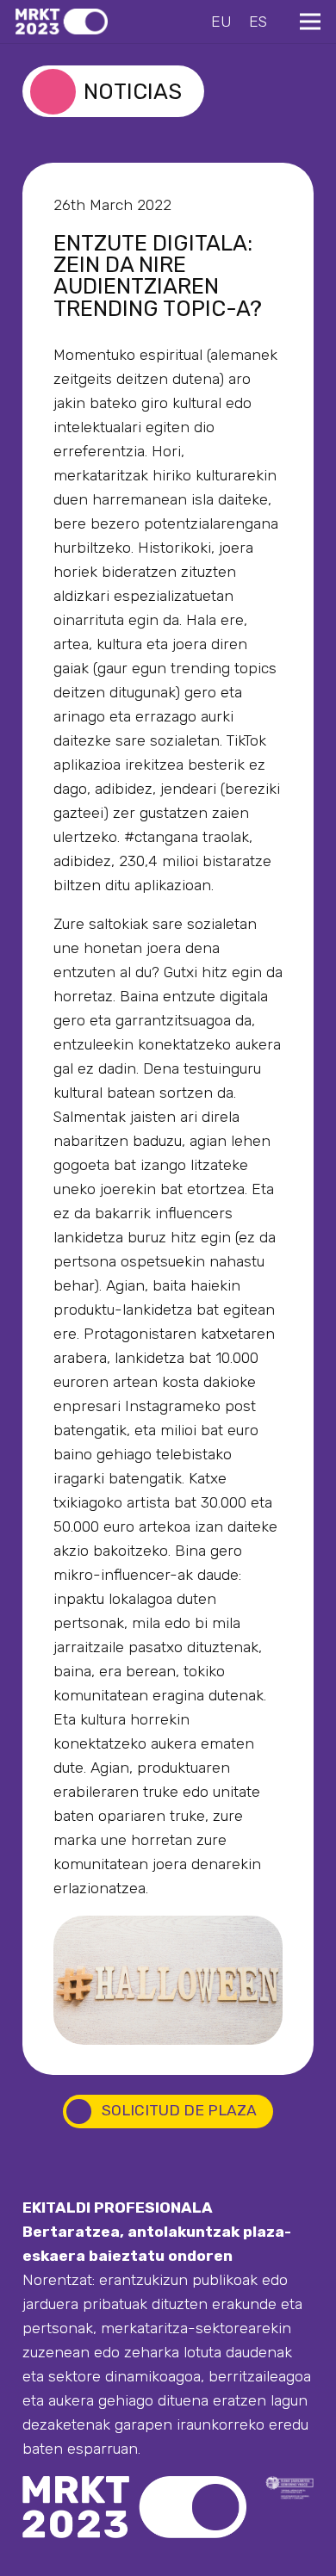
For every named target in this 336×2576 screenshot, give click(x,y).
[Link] (62, 22)
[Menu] (310, 22)
